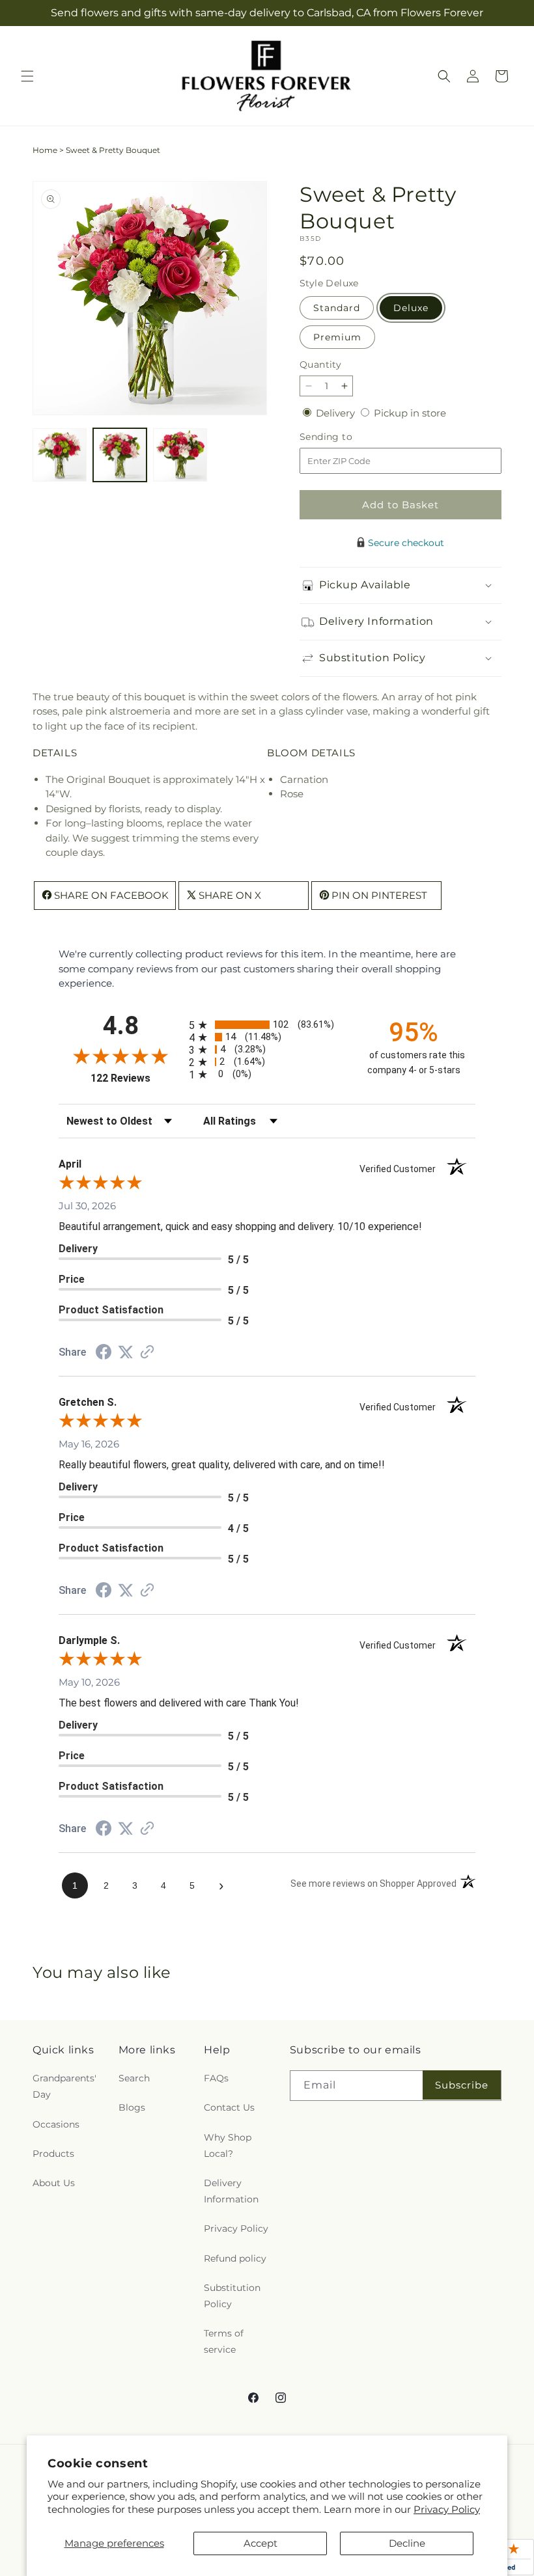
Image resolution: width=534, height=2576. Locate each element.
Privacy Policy (447, 2509)
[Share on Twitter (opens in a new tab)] (126, 1352)
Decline (407, 2543)
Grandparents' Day (64, 2086)
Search (134, 2078)
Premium (337, 337)
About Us (54, 2183)
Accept (260, 2543)
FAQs (216, 2078)
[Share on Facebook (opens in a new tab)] (104, 1353)
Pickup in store (410, 413)
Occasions (56, 2124)
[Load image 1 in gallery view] (60, 455)
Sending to (345, 437)
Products (53, 2154)
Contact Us (229, 2107)
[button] (27, 76)
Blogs (132, 2107)
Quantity (320, 364)
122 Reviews (136, 1078)
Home (45, 150)
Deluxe (411, 308)
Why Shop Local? (228, 2145)
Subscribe (462, 2085)
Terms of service (224, 2341)
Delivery (337, 413)
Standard (337, 308)
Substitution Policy (232, 2296)
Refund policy (235, 2258)
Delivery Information (231, 2191)
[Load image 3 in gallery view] (180, 455)
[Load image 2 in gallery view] (120, 455)
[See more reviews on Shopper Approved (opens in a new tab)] (147, 1353)
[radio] (267, 1025)
